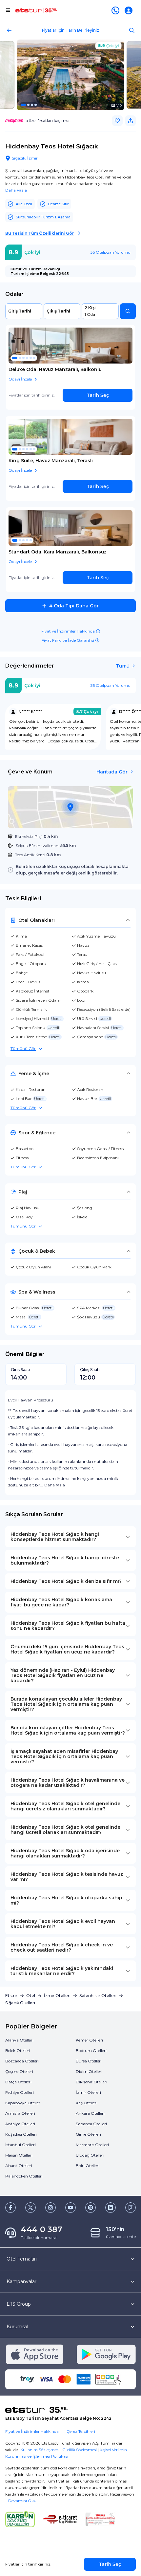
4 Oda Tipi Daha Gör (74, 606)
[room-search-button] (128, 311)
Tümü (123, 666)
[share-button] (131, 121)
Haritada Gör (112, 772)
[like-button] (117, 121)
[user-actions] (130, 10)
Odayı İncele (20, 379)
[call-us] (117, 10)
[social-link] (10, 2208)
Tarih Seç (98, 395)
